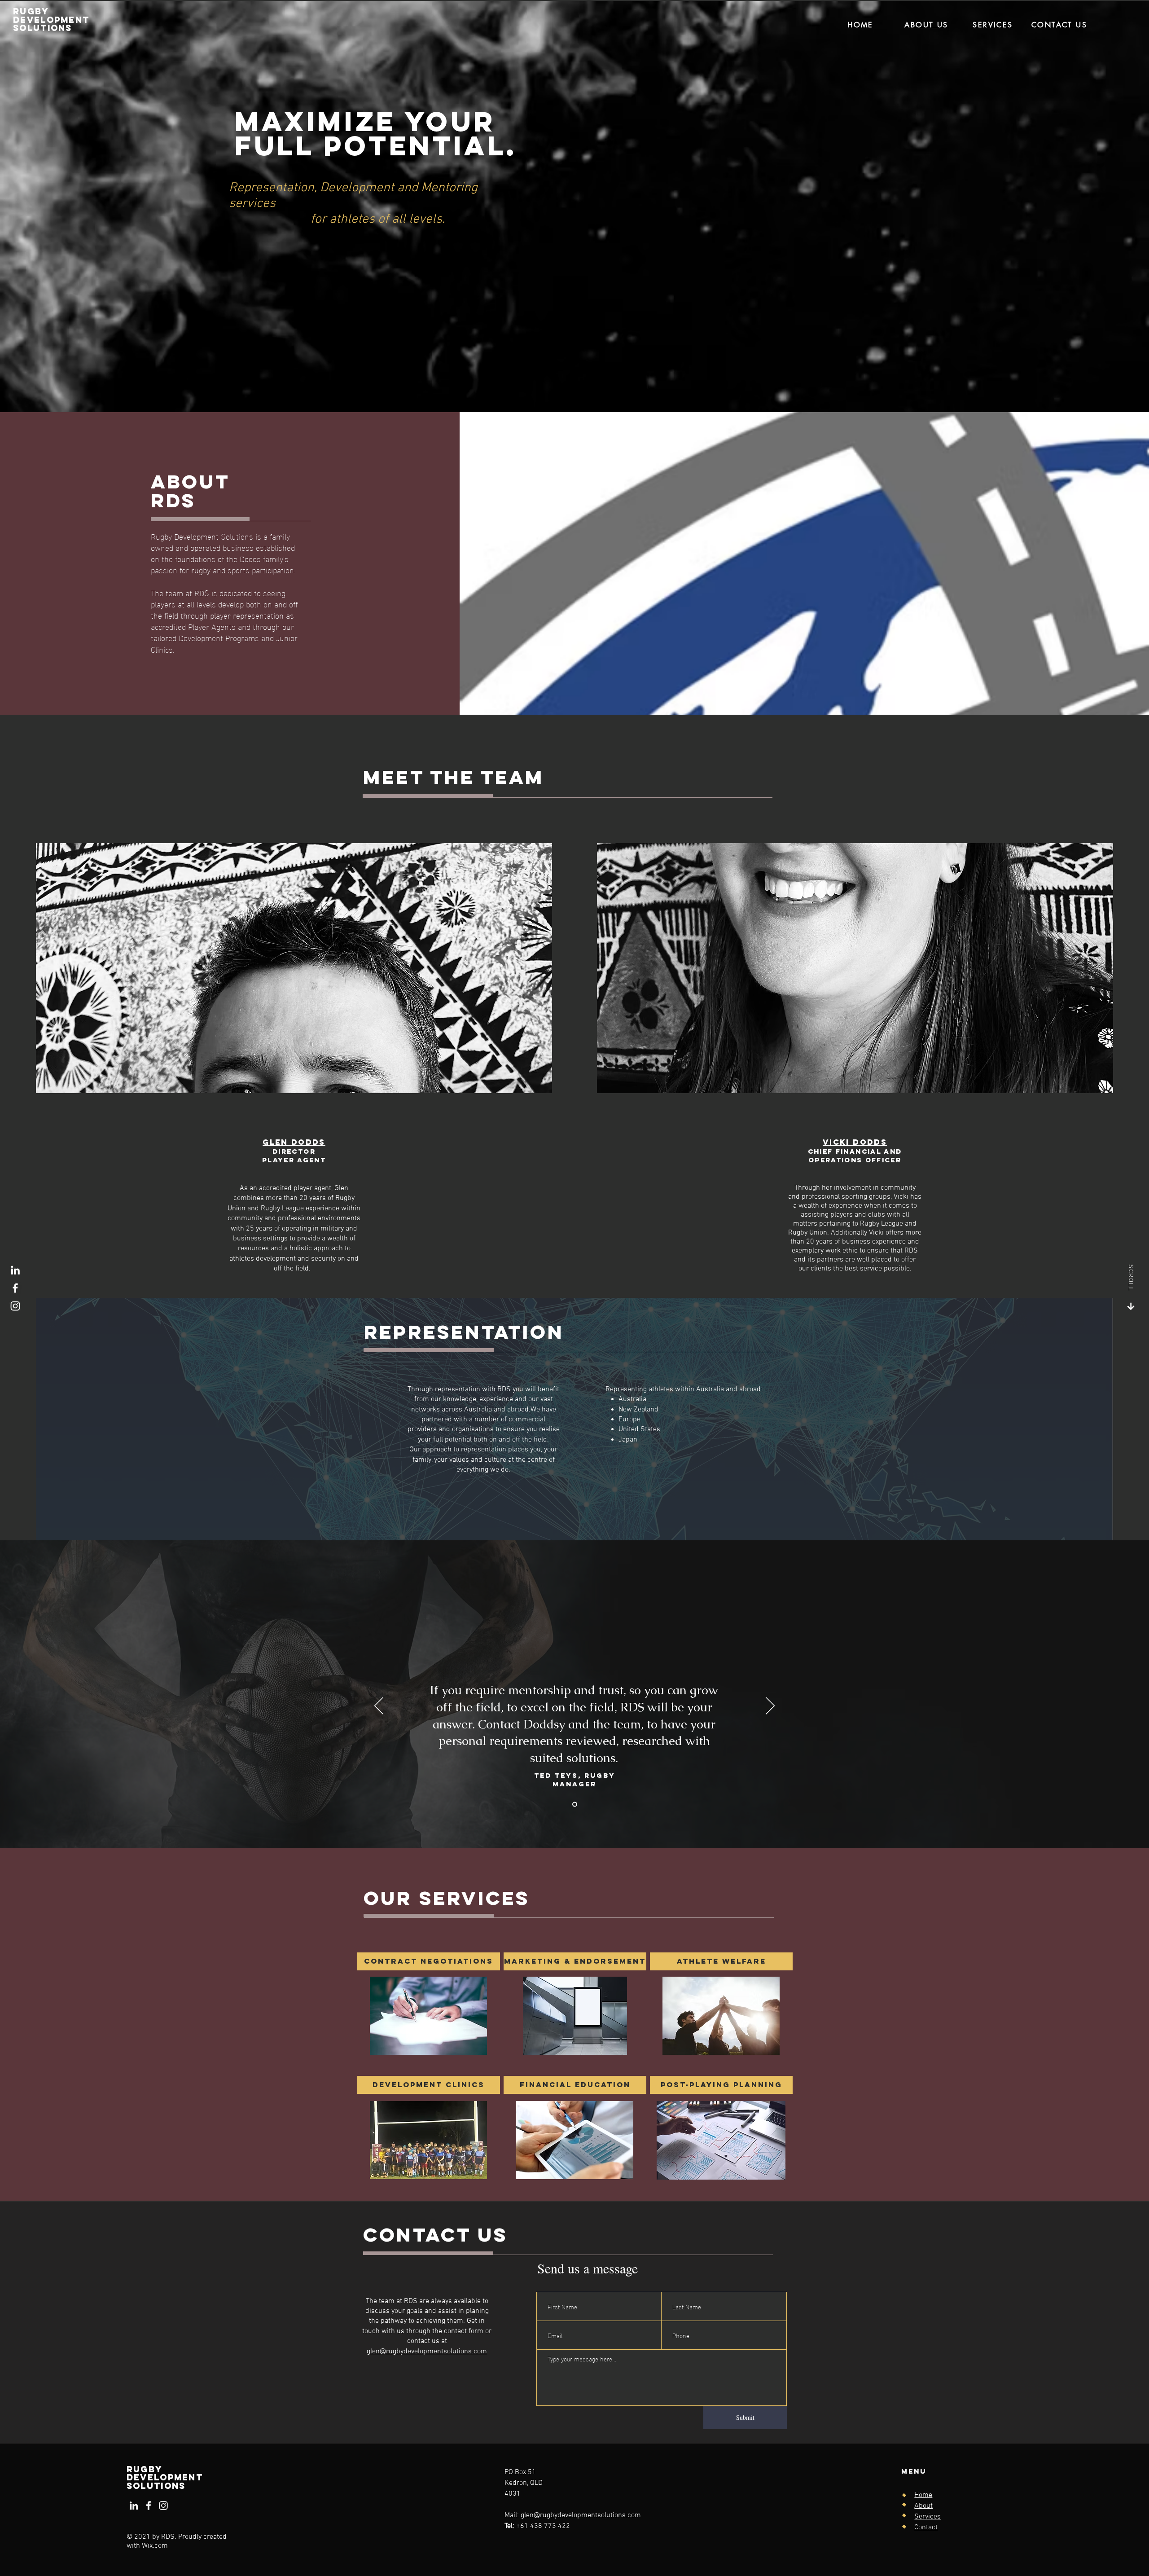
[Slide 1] (575, 1805)
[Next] (770, 1706)
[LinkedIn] (15, 1270)
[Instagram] (15, 1306)
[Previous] (379, 1706)
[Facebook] (15, 1288)
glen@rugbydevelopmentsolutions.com (427, 2352)
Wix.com (155, 2546)
